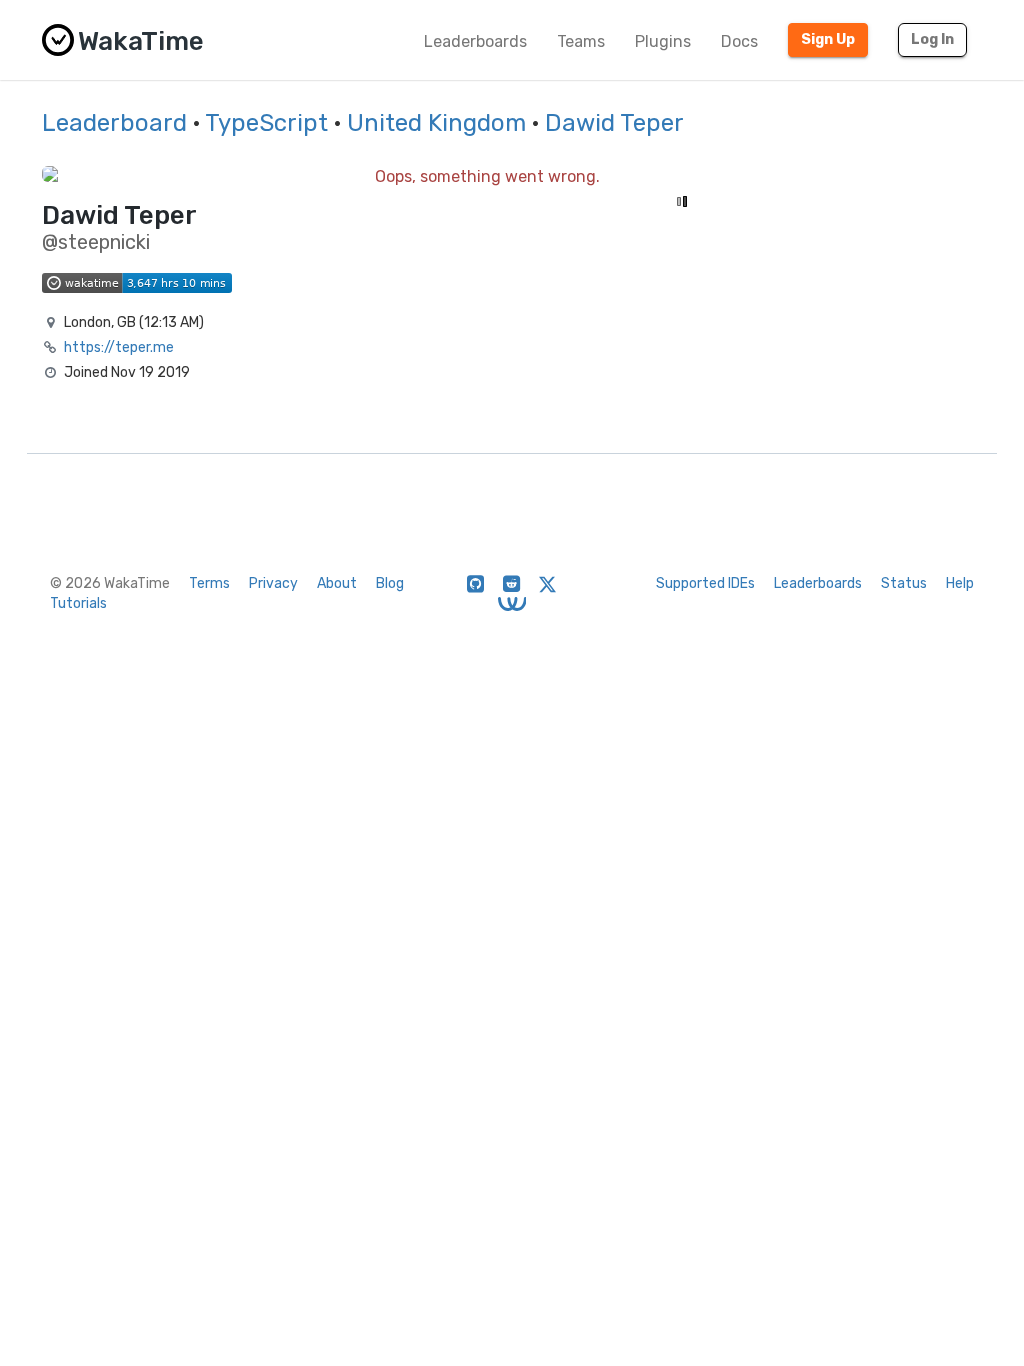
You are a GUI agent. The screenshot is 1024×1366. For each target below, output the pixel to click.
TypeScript (266, 123)
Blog (390, 583)
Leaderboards (475, 41)
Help (960, 583)
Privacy (273, 583)
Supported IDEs (705, 583)
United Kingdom (436, 123)
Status (904, 583)
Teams (581, 41)
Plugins (663, 41)
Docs (739, 41)
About (337, 583)
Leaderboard (114, 123)
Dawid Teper (614, 123)
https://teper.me (119, 347)
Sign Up (828, 39)
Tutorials (78, 603)
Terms (209, 583)
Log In (932, 39)
